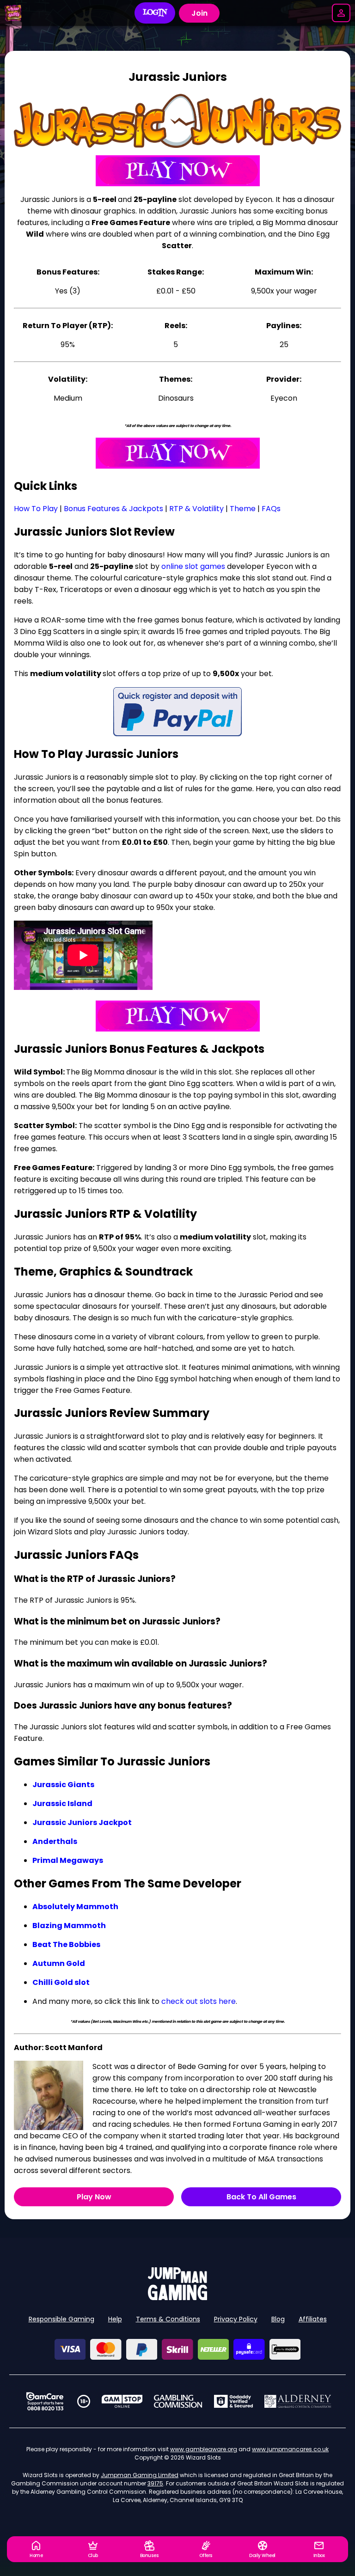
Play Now (94, 2197)
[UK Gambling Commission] (178, 2401)
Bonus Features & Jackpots (113, 509)
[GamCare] (45, 2401)
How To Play (36, 509)
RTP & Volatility (196, 509)
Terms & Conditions (168, 2319)
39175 (155, 2483)
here (226, 2001)
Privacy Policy (236, 2319)
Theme (243, 509)
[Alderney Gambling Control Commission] (298, 2401)
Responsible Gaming (61, 2319)
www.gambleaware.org (204, 2449)
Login (155, 13)
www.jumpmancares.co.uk (290, 2449)
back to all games (261, 2197)
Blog (278, 2319)
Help (115, 2319)
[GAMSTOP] (122, 2401)
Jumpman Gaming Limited (140, 2475)
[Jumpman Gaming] (177, 2298)
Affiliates (313, 2319)
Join (199, 13)
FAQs (271, 509)
